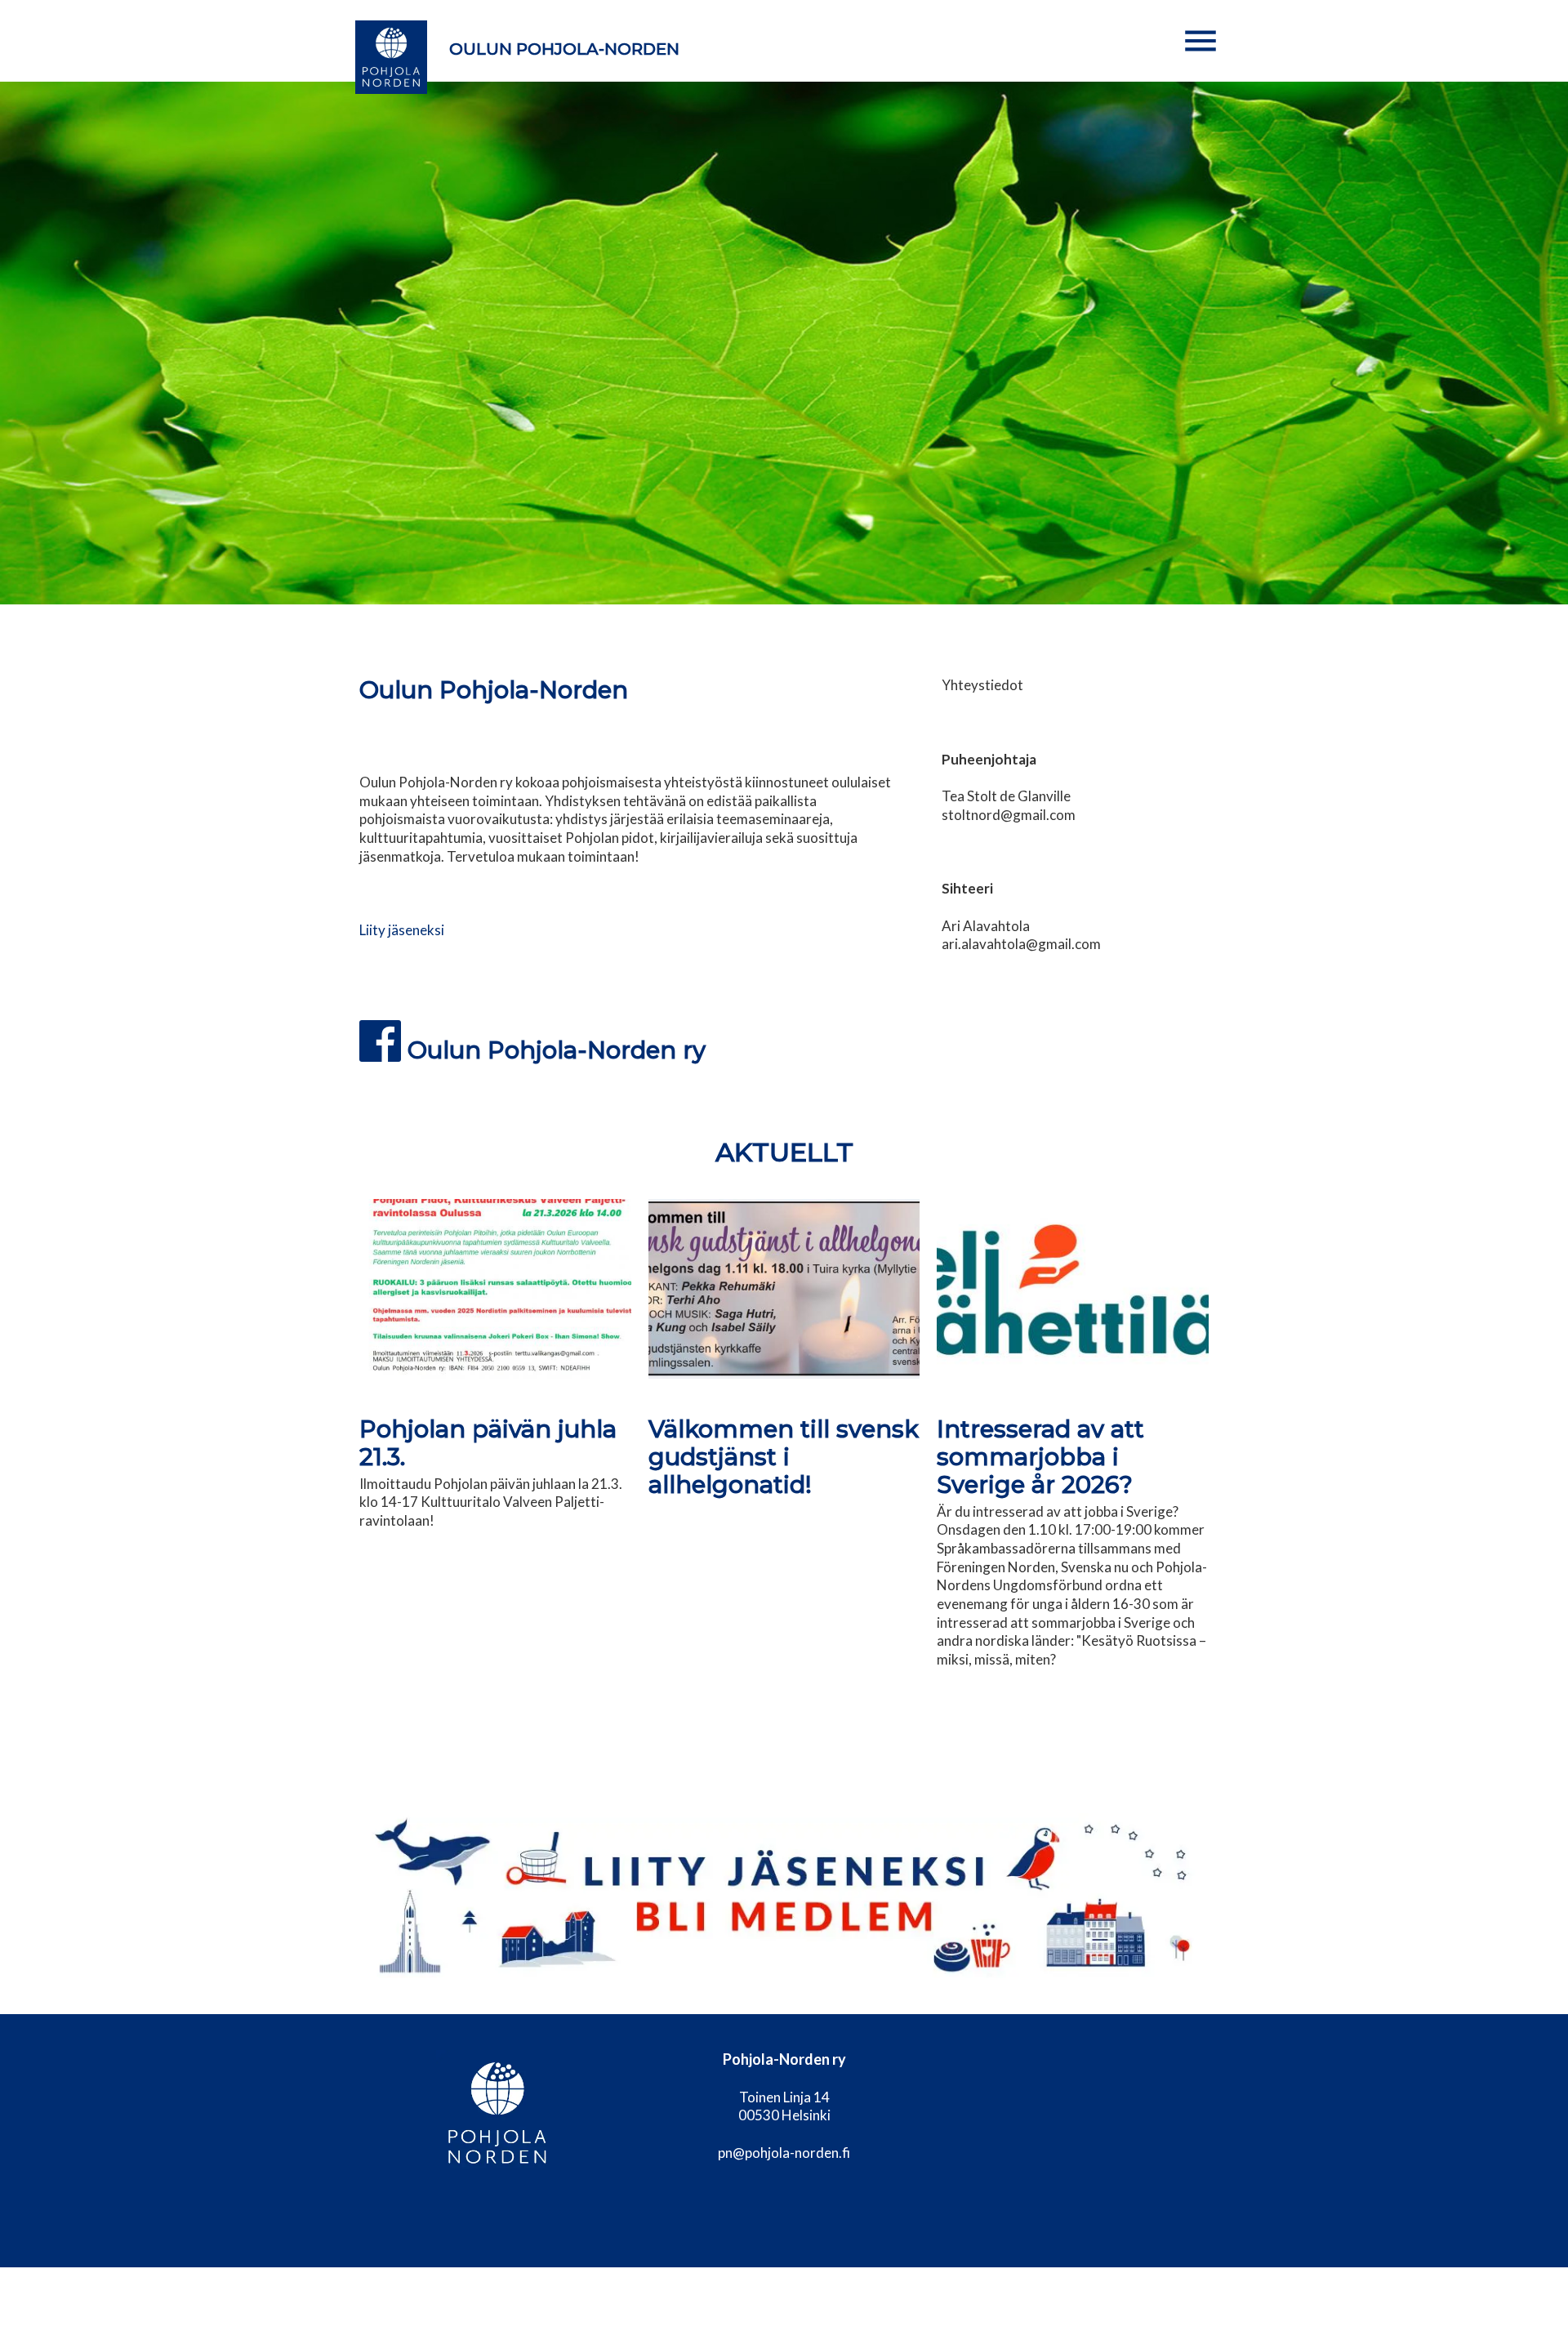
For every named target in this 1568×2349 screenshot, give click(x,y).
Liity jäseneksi (402, 930)
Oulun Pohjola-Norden (564, 49)
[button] (1200, 41)
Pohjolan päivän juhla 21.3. (488, 1443)
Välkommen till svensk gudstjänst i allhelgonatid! (784, 1457)
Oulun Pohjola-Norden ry (557, 1050)
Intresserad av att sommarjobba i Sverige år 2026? (1040, 1457)
